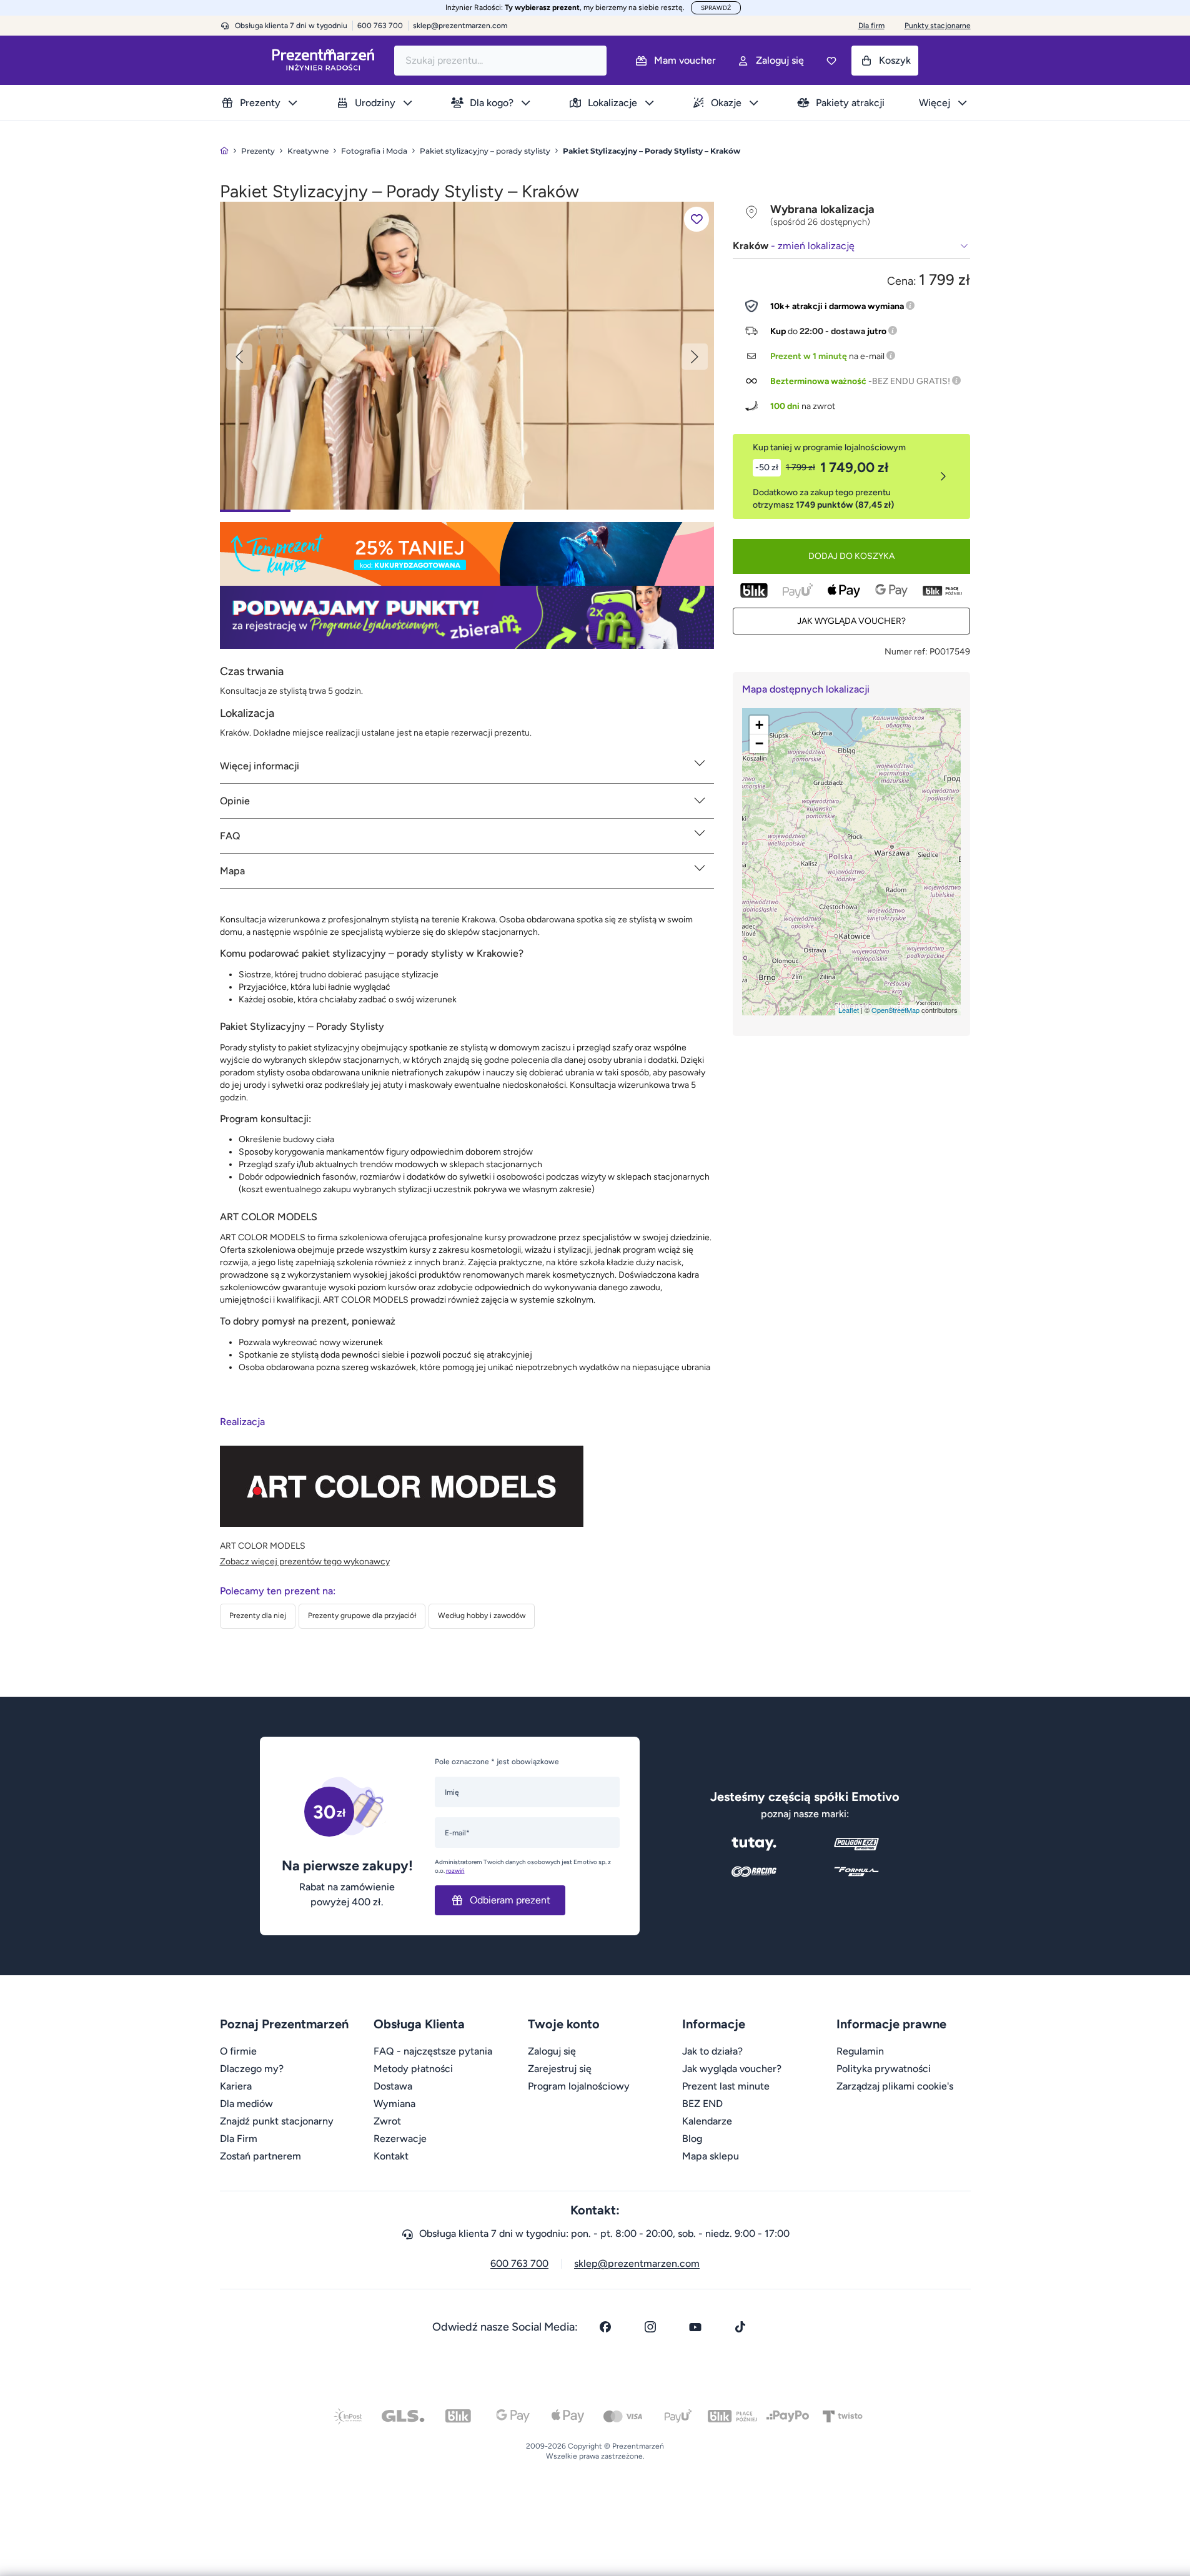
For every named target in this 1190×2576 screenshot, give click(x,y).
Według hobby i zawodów (482, 1616)
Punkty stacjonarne (938, 26)
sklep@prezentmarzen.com (460, 26)
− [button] (759, 743)
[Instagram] (650, 2327)
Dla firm (871, 26)
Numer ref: (906, 652)
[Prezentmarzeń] (323, 60)
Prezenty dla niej (258, 1616)
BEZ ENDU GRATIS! (911, 381)
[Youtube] (695, 2327)
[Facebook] (605, 2327)
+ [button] (759, 725)
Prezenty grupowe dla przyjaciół (362, 1616)
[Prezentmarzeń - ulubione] (831, 61)
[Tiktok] (740, 2327)
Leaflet (849, 1010)
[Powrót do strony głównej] (224, 151)
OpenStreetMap (895, 1010)
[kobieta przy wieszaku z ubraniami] (467, 355)
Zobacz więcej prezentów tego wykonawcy (305, 1562)
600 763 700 (519, 2263)
